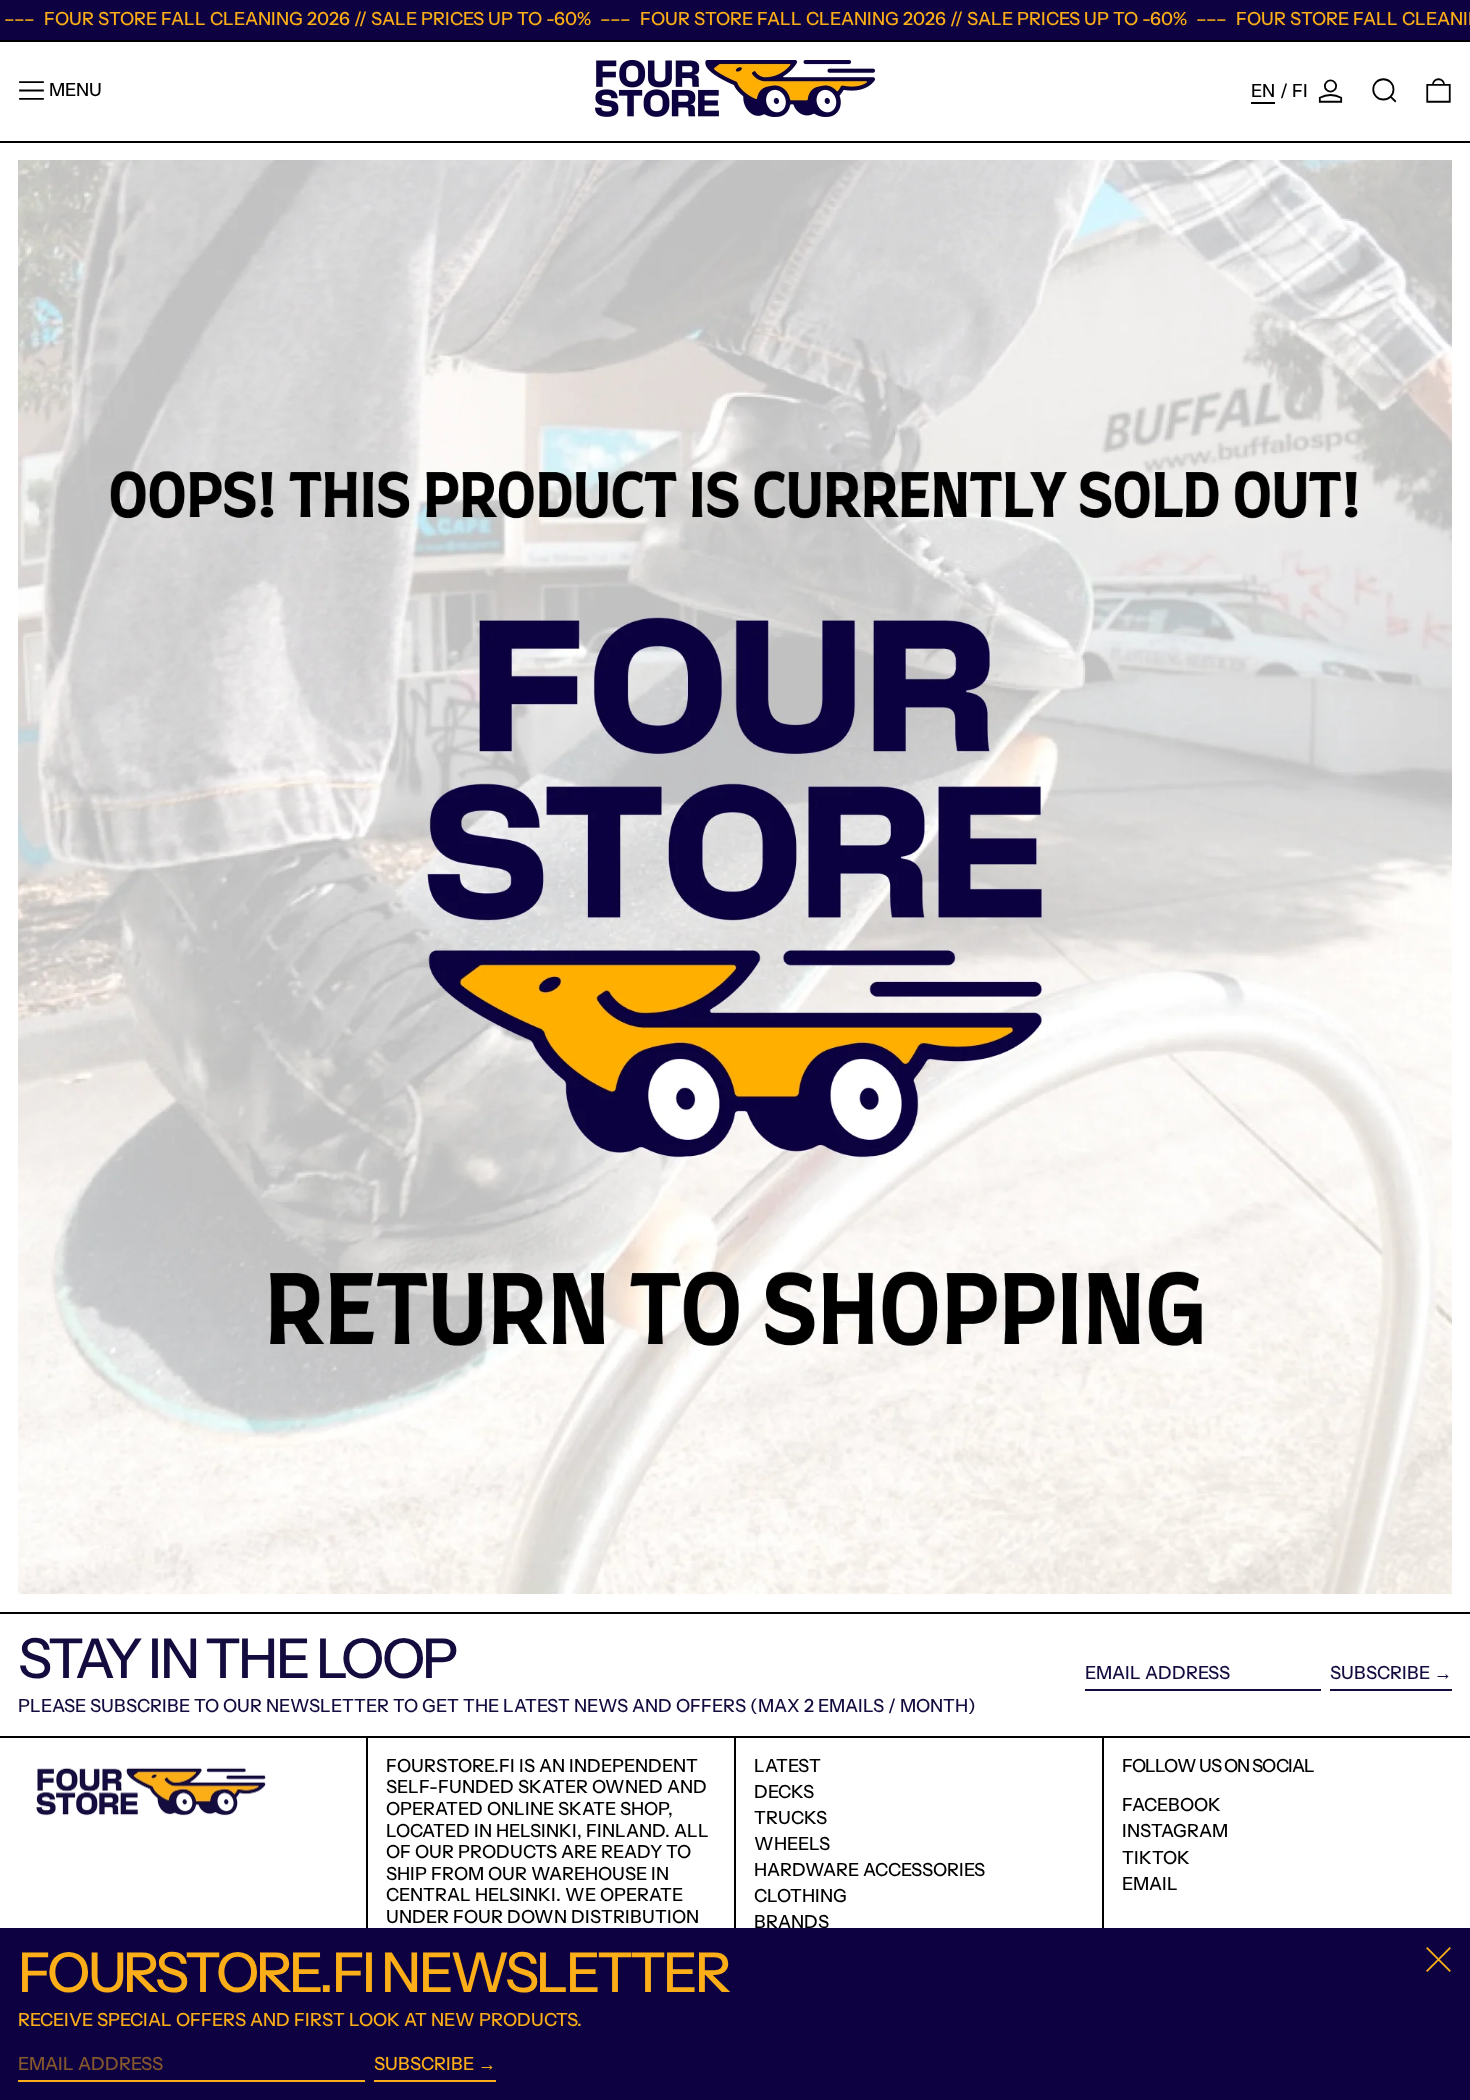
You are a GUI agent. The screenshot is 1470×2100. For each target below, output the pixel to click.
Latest (787, 1766)
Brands (791, 1922)
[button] (1384, 90)
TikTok (1156, 1858)
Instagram (1175, 1831)
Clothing (800, 1896)
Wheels (792, 1844)
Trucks (790, 1818)
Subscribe (1380, 1673)
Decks (784, 1792)
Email (1150, 1884)
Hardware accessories (869, 1870)
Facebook (1171, 1805)
